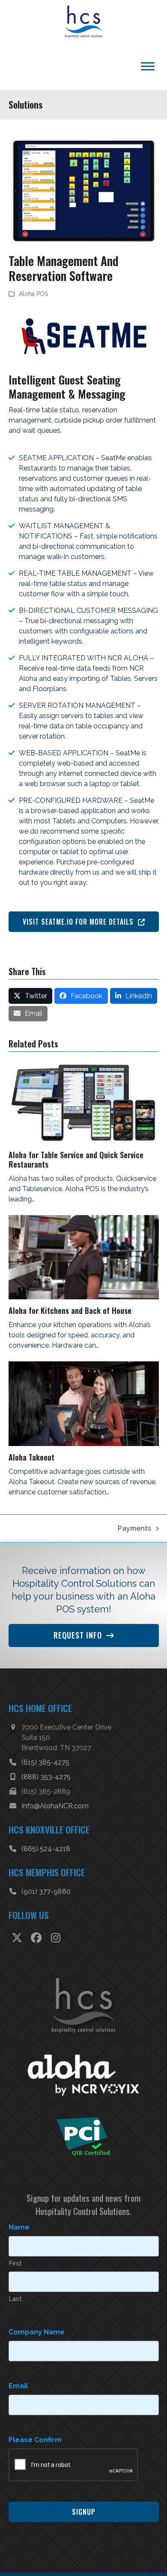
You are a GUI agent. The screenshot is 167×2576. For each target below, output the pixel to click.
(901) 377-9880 (46, 1909)
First (15, 2304)
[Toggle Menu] (148, 83)
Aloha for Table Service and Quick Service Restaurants (76, 1177)
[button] (31, 1013)
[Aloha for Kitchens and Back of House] (84, 1274)
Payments (134, 1546)
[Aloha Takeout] (84, 1420)
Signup (84, 2553)
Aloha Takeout (31, 1474)
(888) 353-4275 (46, 1794)
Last (15, 2340)
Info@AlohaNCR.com (55, 1823)
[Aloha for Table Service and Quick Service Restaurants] (84, 1119)
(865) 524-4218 (46, 1866)
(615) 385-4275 (45, 1779)
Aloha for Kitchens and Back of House (70, 1328)
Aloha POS (33, 311)
